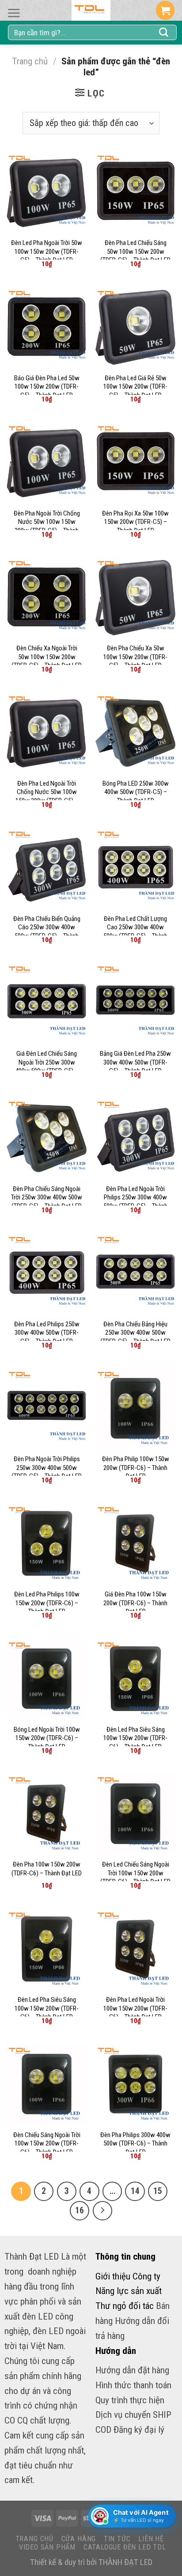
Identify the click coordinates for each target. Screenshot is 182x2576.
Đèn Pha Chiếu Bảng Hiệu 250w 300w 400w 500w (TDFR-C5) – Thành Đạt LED (135, 1333)
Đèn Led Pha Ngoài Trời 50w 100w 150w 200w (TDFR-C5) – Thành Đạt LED (47, 251)
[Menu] (14, 13)
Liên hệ (151, 2539)
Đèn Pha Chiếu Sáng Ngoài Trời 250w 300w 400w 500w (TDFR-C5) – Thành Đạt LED (47, 1197)
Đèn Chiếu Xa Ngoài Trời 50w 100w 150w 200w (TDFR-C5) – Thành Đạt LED (47, 657)
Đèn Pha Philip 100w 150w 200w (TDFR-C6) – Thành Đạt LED (136, 1468)
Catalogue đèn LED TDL (125, 2547)
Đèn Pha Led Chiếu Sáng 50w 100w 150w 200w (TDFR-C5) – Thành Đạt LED (135, 251)
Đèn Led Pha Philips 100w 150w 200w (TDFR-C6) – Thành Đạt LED (47, 1603)
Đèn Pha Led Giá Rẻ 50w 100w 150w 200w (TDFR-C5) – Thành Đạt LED (135, 387)
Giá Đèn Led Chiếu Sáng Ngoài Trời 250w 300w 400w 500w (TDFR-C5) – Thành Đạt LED (47, 1067)
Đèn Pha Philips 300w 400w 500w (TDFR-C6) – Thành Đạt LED (135, 2144)
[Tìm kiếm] (164, 33)
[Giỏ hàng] (165, 10)
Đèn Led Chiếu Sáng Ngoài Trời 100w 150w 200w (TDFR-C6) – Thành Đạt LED (135, 1873)
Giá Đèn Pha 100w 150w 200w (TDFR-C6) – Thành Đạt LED (135, 1603)
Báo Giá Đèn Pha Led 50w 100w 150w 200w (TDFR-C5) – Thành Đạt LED (47, 387)
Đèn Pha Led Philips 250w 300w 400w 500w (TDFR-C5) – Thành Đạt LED (47, 1333)
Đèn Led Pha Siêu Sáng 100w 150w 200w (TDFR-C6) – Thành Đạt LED (135, 1738)
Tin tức (117, 2539)
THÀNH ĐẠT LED (125, 2562)
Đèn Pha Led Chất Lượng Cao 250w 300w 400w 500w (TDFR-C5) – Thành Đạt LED (135, 932)
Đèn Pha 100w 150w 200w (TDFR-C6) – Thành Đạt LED (47, 1869)
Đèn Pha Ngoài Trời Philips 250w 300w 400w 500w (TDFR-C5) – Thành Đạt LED (47, 1468)
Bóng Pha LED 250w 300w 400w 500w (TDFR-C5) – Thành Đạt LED (136, 792)
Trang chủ (30, 61)
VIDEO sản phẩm (47, 2547)
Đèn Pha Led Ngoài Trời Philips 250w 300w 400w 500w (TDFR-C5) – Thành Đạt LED (135, 1202)
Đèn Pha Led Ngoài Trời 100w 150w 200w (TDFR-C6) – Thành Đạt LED (135, 2008)
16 (80, 2210)
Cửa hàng (79, 2539)
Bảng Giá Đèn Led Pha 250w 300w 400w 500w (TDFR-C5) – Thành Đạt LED (135, 1062)
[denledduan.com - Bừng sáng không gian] (91, 10)
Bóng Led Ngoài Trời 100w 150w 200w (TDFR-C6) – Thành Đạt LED (47, 1738)
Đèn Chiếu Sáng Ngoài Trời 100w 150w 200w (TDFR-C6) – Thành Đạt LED (47, 2144)
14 (135, 2191)
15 (158, 2191)
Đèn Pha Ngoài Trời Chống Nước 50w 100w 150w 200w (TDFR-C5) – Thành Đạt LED (47, 526)
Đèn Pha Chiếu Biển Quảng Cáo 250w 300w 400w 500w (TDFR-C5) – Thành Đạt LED (47, 932)
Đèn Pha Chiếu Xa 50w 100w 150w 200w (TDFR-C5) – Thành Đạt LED (135, 657)
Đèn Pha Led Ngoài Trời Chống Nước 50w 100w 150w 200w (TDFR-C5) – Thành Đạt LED (47, 796)
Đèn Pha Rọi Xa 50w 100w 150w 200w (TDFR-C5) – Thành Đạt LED (135, 522)
